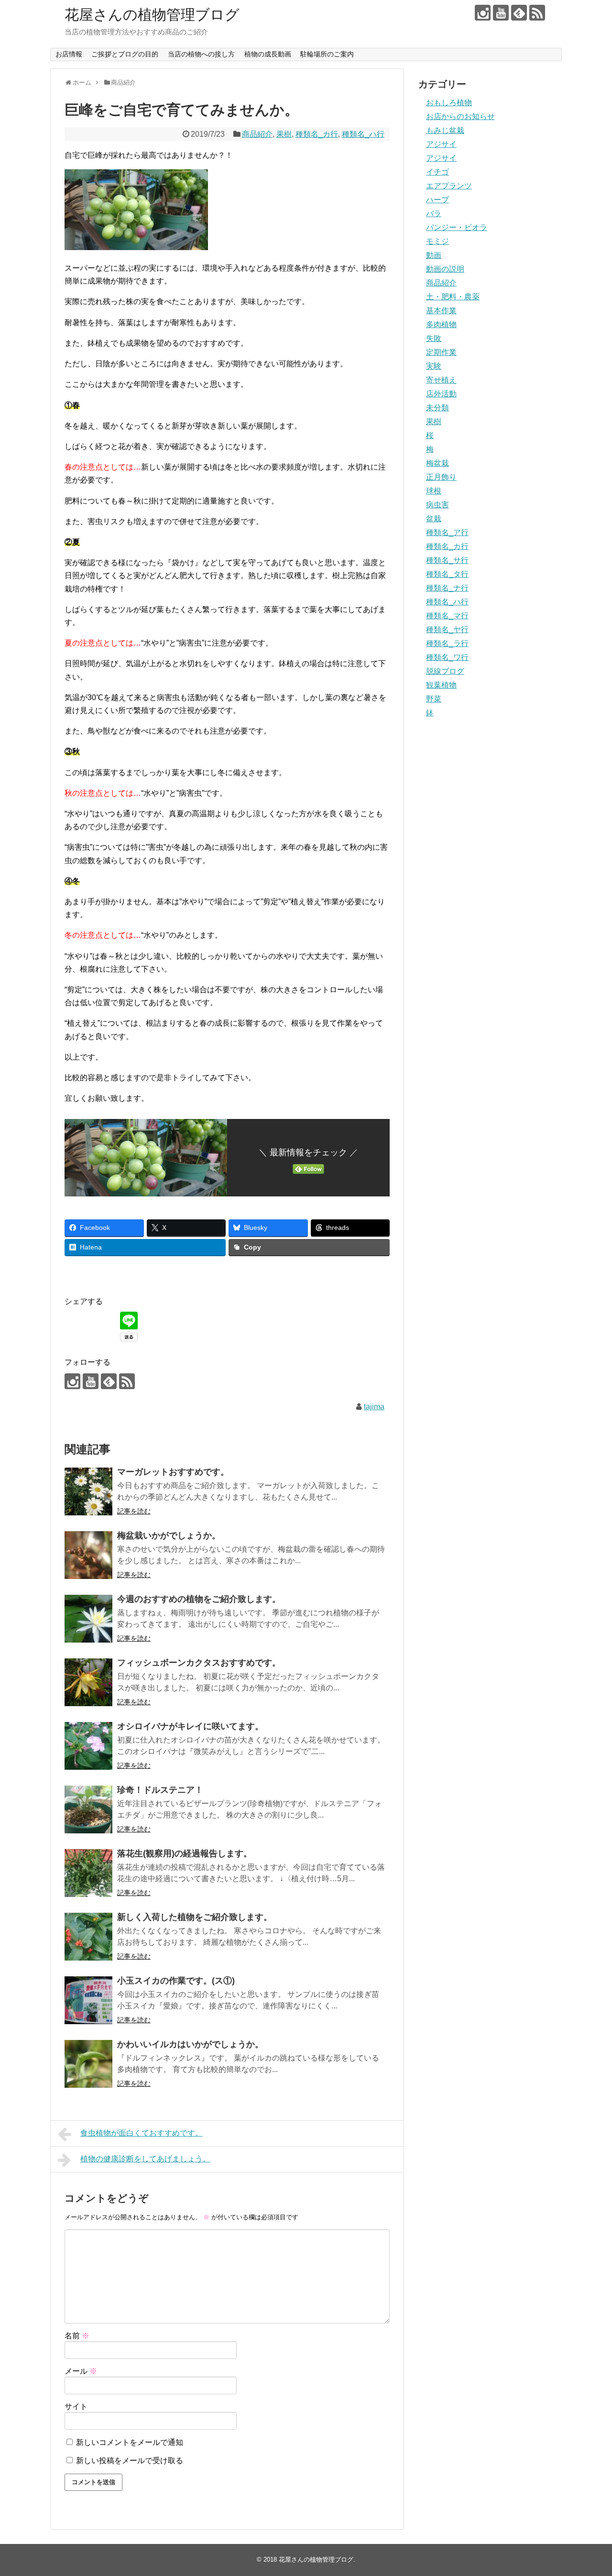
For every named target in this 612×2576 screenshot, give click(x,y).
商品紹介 (257, 134)
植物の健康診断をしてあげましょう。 (145, 2159)
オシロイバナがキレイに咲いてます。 (190, 1726)
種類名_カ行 (317, 134)
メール (81, 2371)
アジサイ (441, 144)
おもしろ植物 (449, 103)
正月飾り (441, 477)
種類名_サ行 (447, 560)
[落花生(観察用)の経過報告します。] (88, 1873)
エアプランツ (449, 186)
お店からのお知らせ (460, 116)
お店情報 (69, 54)
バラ (434, 214)
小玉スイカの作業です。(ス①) (176, 1981)
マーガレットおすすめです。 (173, 1472)
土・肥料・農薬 (453, 297)
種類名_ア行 (447, 532)
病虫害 (437, 505)
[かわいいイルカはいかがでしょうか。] (88, 2064)
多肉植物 (441, 324)
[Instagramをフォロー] (483, 13)
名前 (77, 2336)
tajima (374, 1407)
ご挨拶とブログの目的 (125, 54)
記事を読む (134, 1511)
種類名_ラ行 (447, 643)
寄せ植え (441, 380)
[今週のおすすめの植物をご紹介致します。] (88, 1619)
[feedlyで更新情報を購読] (519, 13)
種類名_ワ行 (447, 657)
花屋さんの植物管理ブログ (152, 15)
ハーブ (437, 200)
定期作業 (441, 352)
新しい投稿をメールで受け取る (130, 2461)
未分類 (437, 408)
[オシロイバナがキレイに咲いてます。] (88, 1746)
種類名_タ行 (447, 574)
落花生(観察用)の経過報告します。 (185, 1853)
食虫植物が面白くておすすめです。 (142, 2133)
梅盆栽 (437, 463)
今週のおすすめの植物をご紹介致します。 (199, 1599)
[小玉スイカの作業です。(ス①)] (88, 2000)
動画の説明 (445, 269)
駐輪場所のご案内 (327, 54)
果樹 (284, 134)
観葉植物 (441, 685)
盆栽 (434, 519)
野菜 (434, 699)
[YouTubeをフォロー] (501, 13)
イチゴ (437, 172)
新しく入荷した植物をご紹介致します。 (195, 1917)
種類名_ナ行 (447, 588)
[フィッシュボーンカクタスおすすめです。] (88, 1682)
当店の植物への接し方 (201, 54)
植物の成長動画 (268, 54)
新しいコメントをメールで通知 (130, 2442)
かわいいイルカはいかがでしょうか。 (190, 2044)
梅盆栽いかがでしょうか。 (169, 1535)
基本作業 (441, 311)
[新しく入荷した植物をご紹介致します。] (88, 1937)
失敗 (434, 338)
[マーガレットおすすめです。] (88, 1491)
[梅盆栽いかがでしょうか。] (88, 1555)
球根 (434, 491)
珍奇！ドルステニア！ (160, 1790)
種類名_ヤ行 (447, 630)
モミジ (437, 241)
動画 (434, 255)
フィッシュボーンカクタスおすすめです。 (199, 1663)
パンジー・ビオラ (457, 227)
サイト (76, 2406)
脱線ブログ (445, 671)
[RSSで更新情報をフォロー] (537, 13)
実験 (434, 366)
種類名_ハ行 (363, 134)
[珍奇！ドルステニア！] (88, 1809)
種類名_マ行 (447, 616)
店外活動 (441, 394)
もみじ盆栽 (445, 130)
